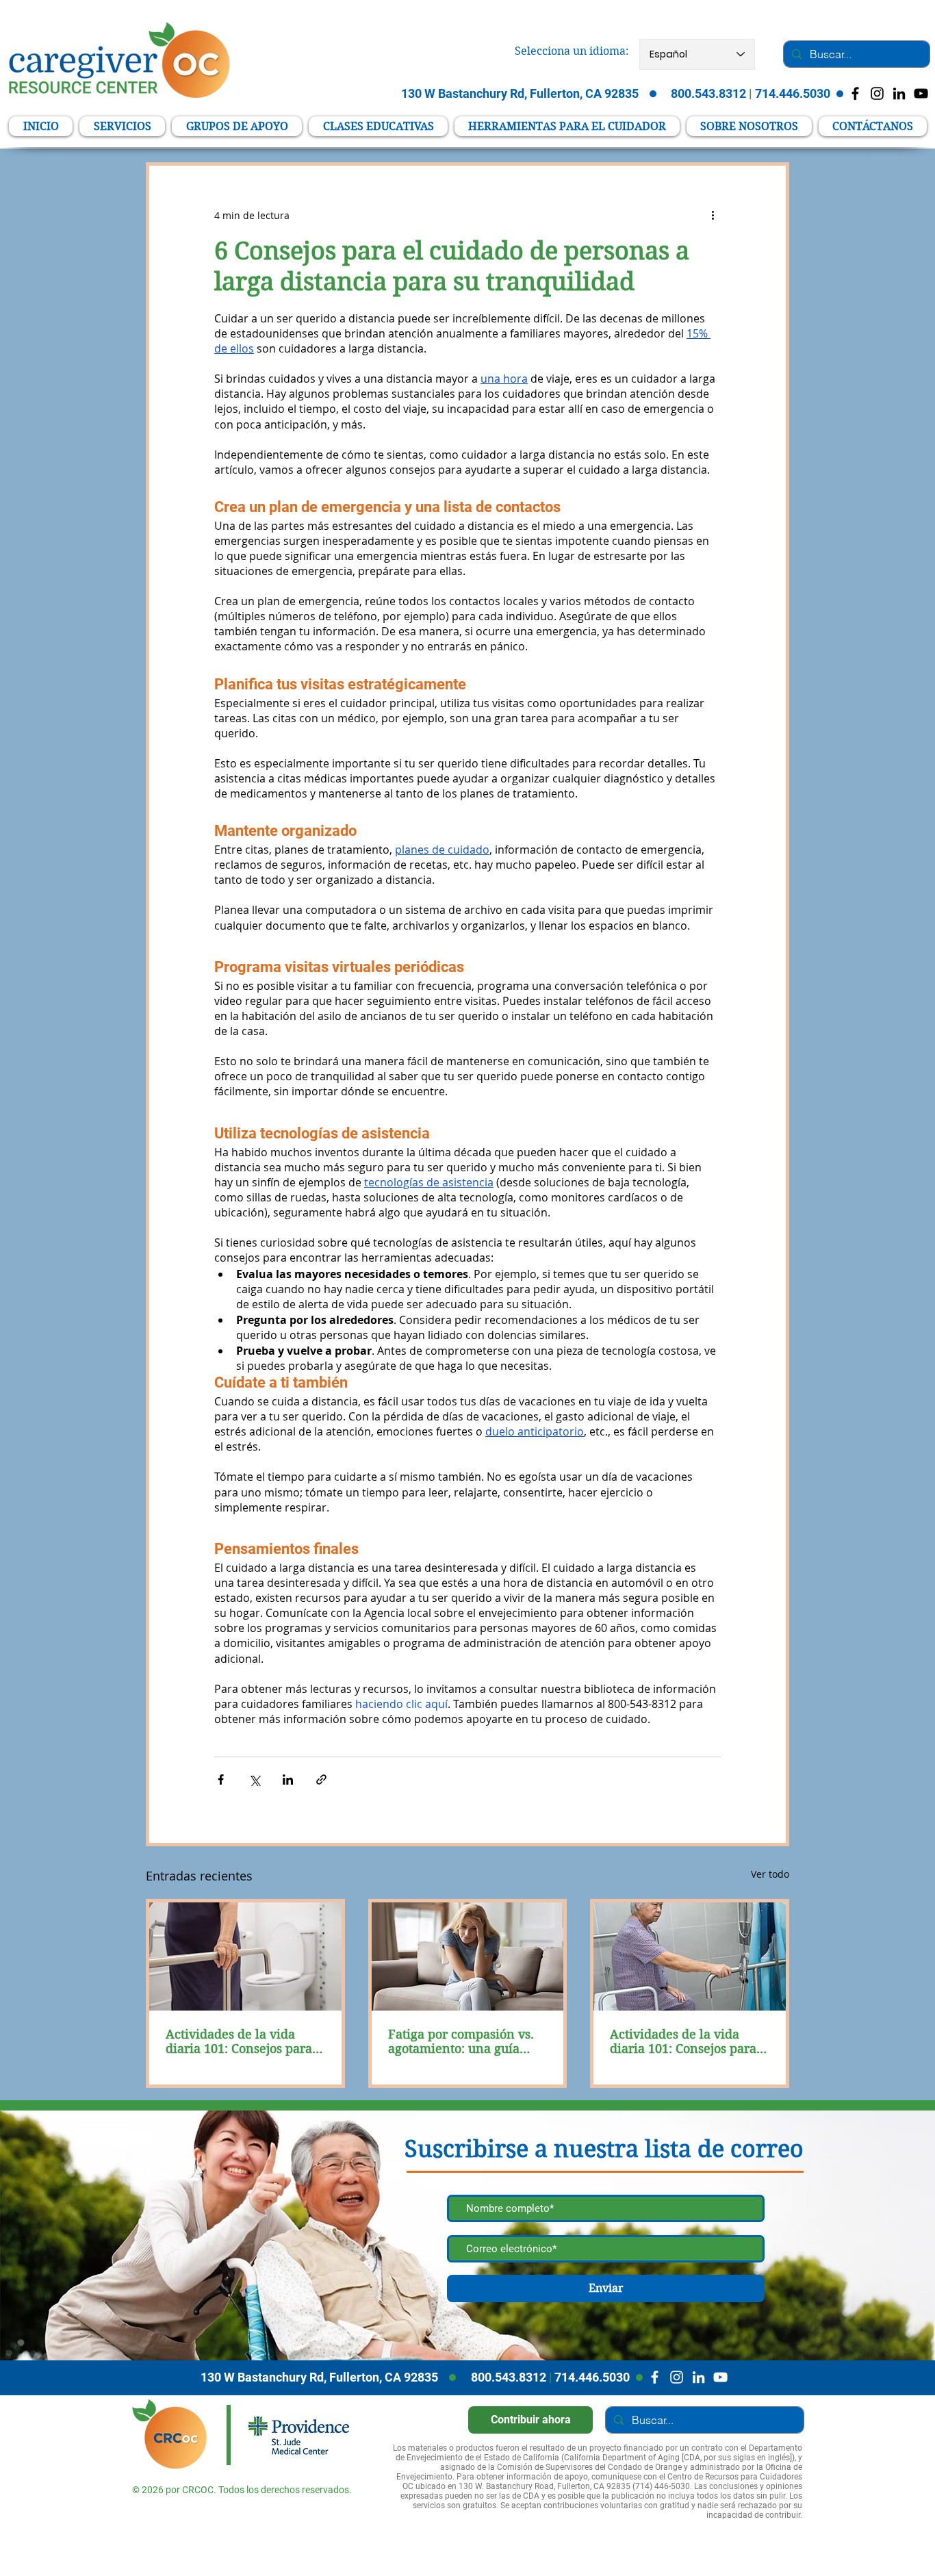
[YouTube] (921, 93)
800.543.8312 (509, 2377)
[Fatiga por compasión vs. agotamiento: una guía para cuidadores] (468, 1956)
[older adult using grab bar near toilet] (245, 1956)
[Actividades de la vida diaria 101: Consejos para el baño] (690, 1956)
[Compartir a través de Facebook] (221, 1780)
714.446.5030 (592, 2377)
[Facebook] (655, 2377)
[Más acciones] (713, 215)
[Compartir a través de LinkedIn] (288, 1780)
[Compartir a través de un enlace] (321, 1780)
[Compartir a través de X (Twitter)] (254, 1780)
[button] (567, 126)
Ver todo (770, 1874)
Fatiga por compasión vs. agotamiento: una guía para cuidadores (461, 2041)
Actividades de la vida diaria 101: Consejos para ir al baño (239, 2041)
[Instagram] (677, 2377)
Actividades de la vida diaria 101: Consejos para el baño (683, 2041)
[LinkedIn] (899, 93)
